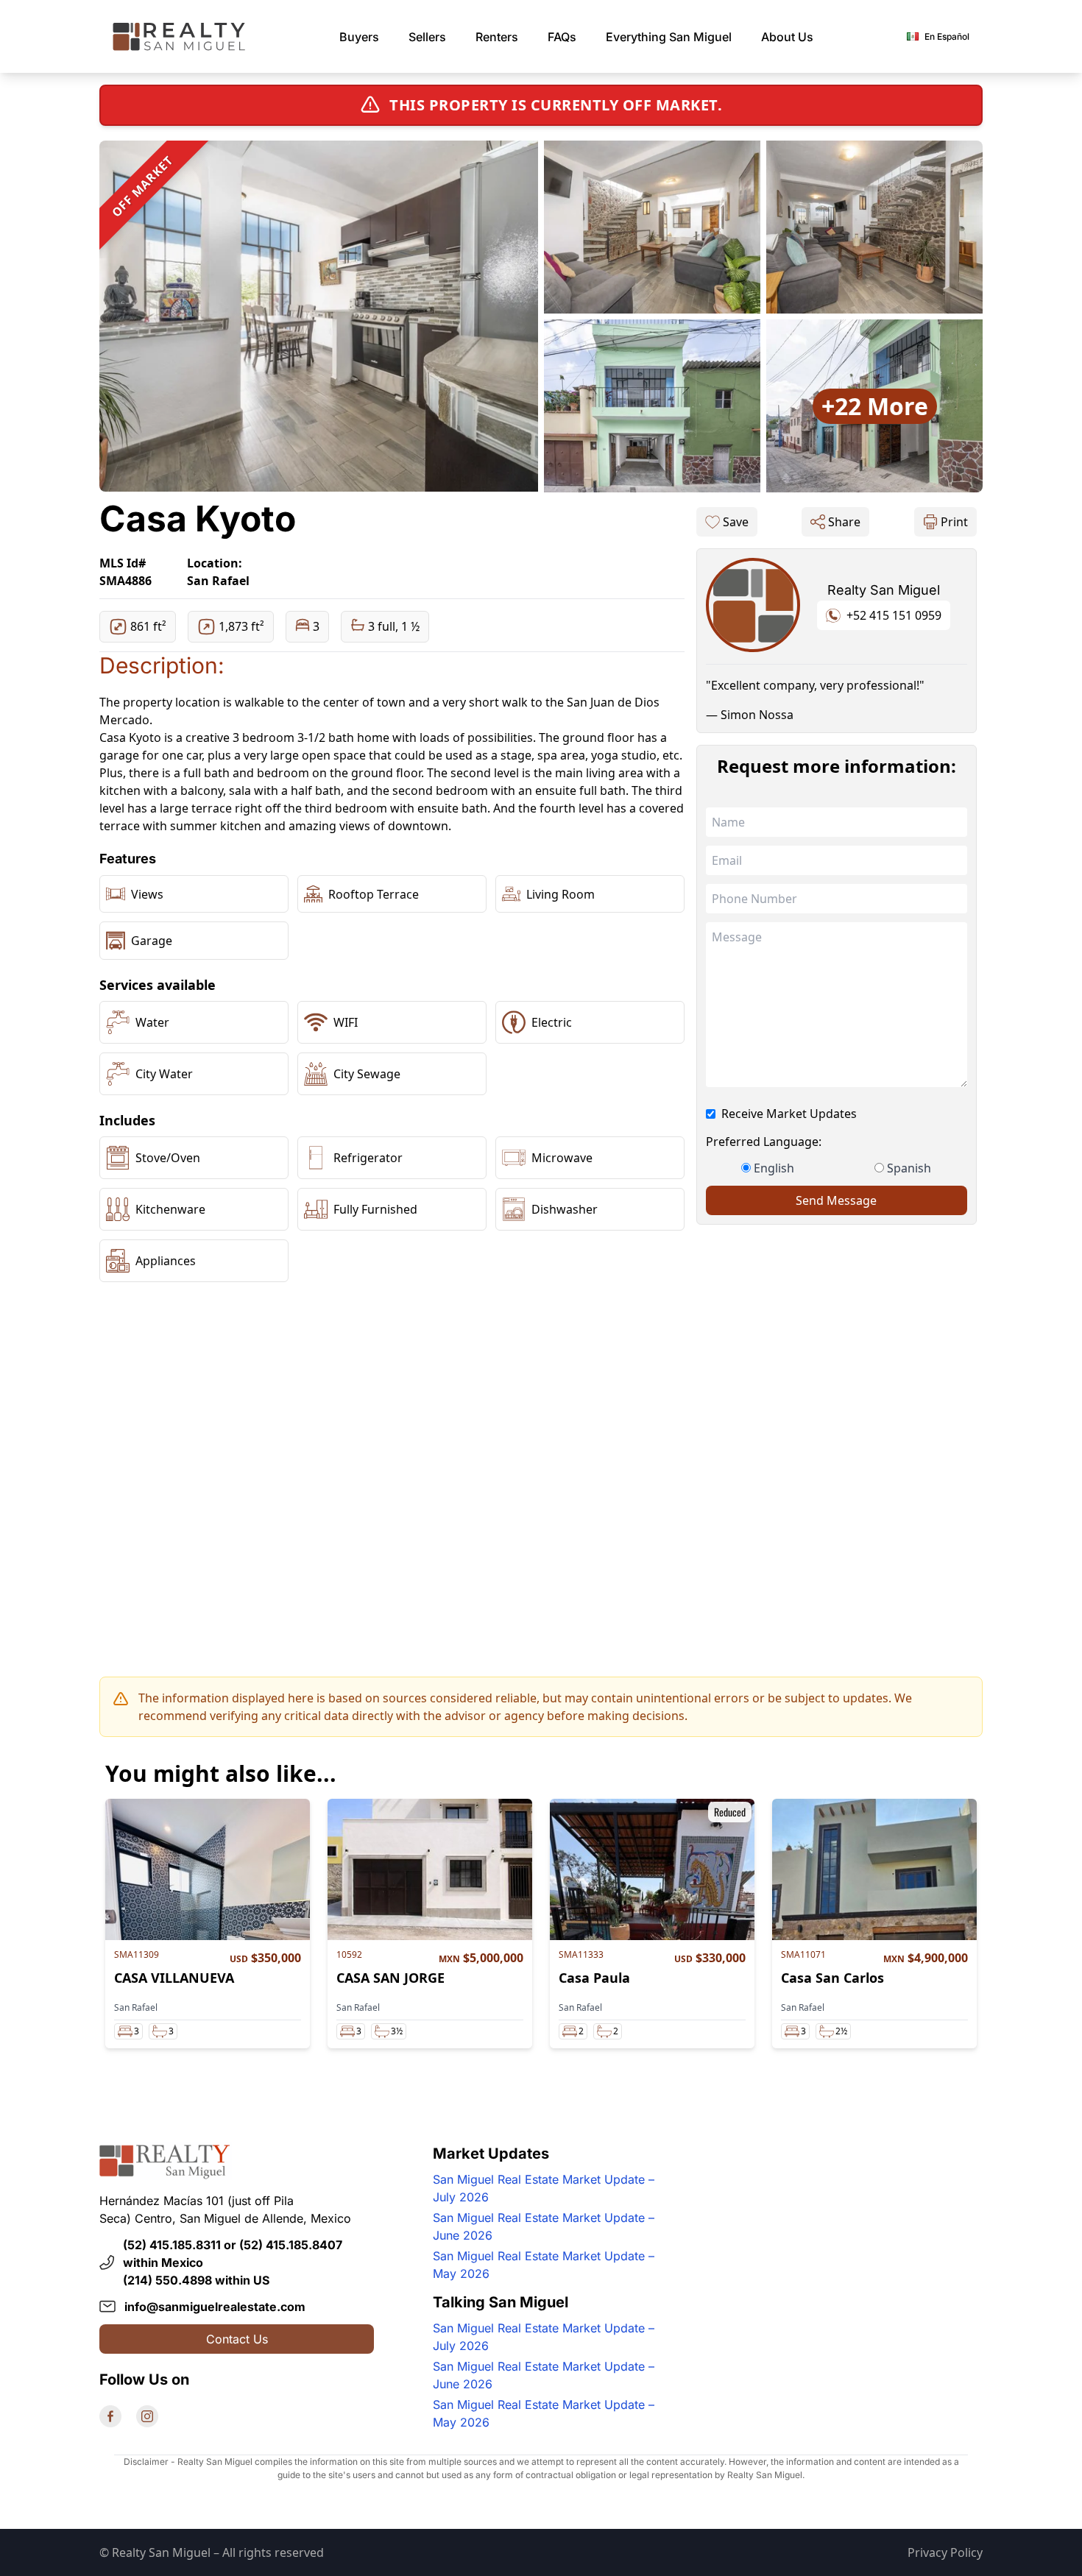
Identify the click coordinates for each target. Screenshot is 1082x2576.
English (774, 1168)
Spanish (909, 1168)
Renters (497, 37)
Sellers (427, 37)
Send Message (836, 1200)
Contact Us (237, 2339)
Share (844, 522)
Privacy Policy (945, 2552)
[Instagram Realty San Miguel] (147, 2416)
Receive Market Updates (789, 1114)
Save (736, 522)
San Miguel (669, 37)
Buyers (359, 37)
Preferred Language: (764, 1142)
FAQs (562, 37)
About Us (787, 37)
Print (954, 522)
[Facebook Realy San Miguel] (110, 2416)
